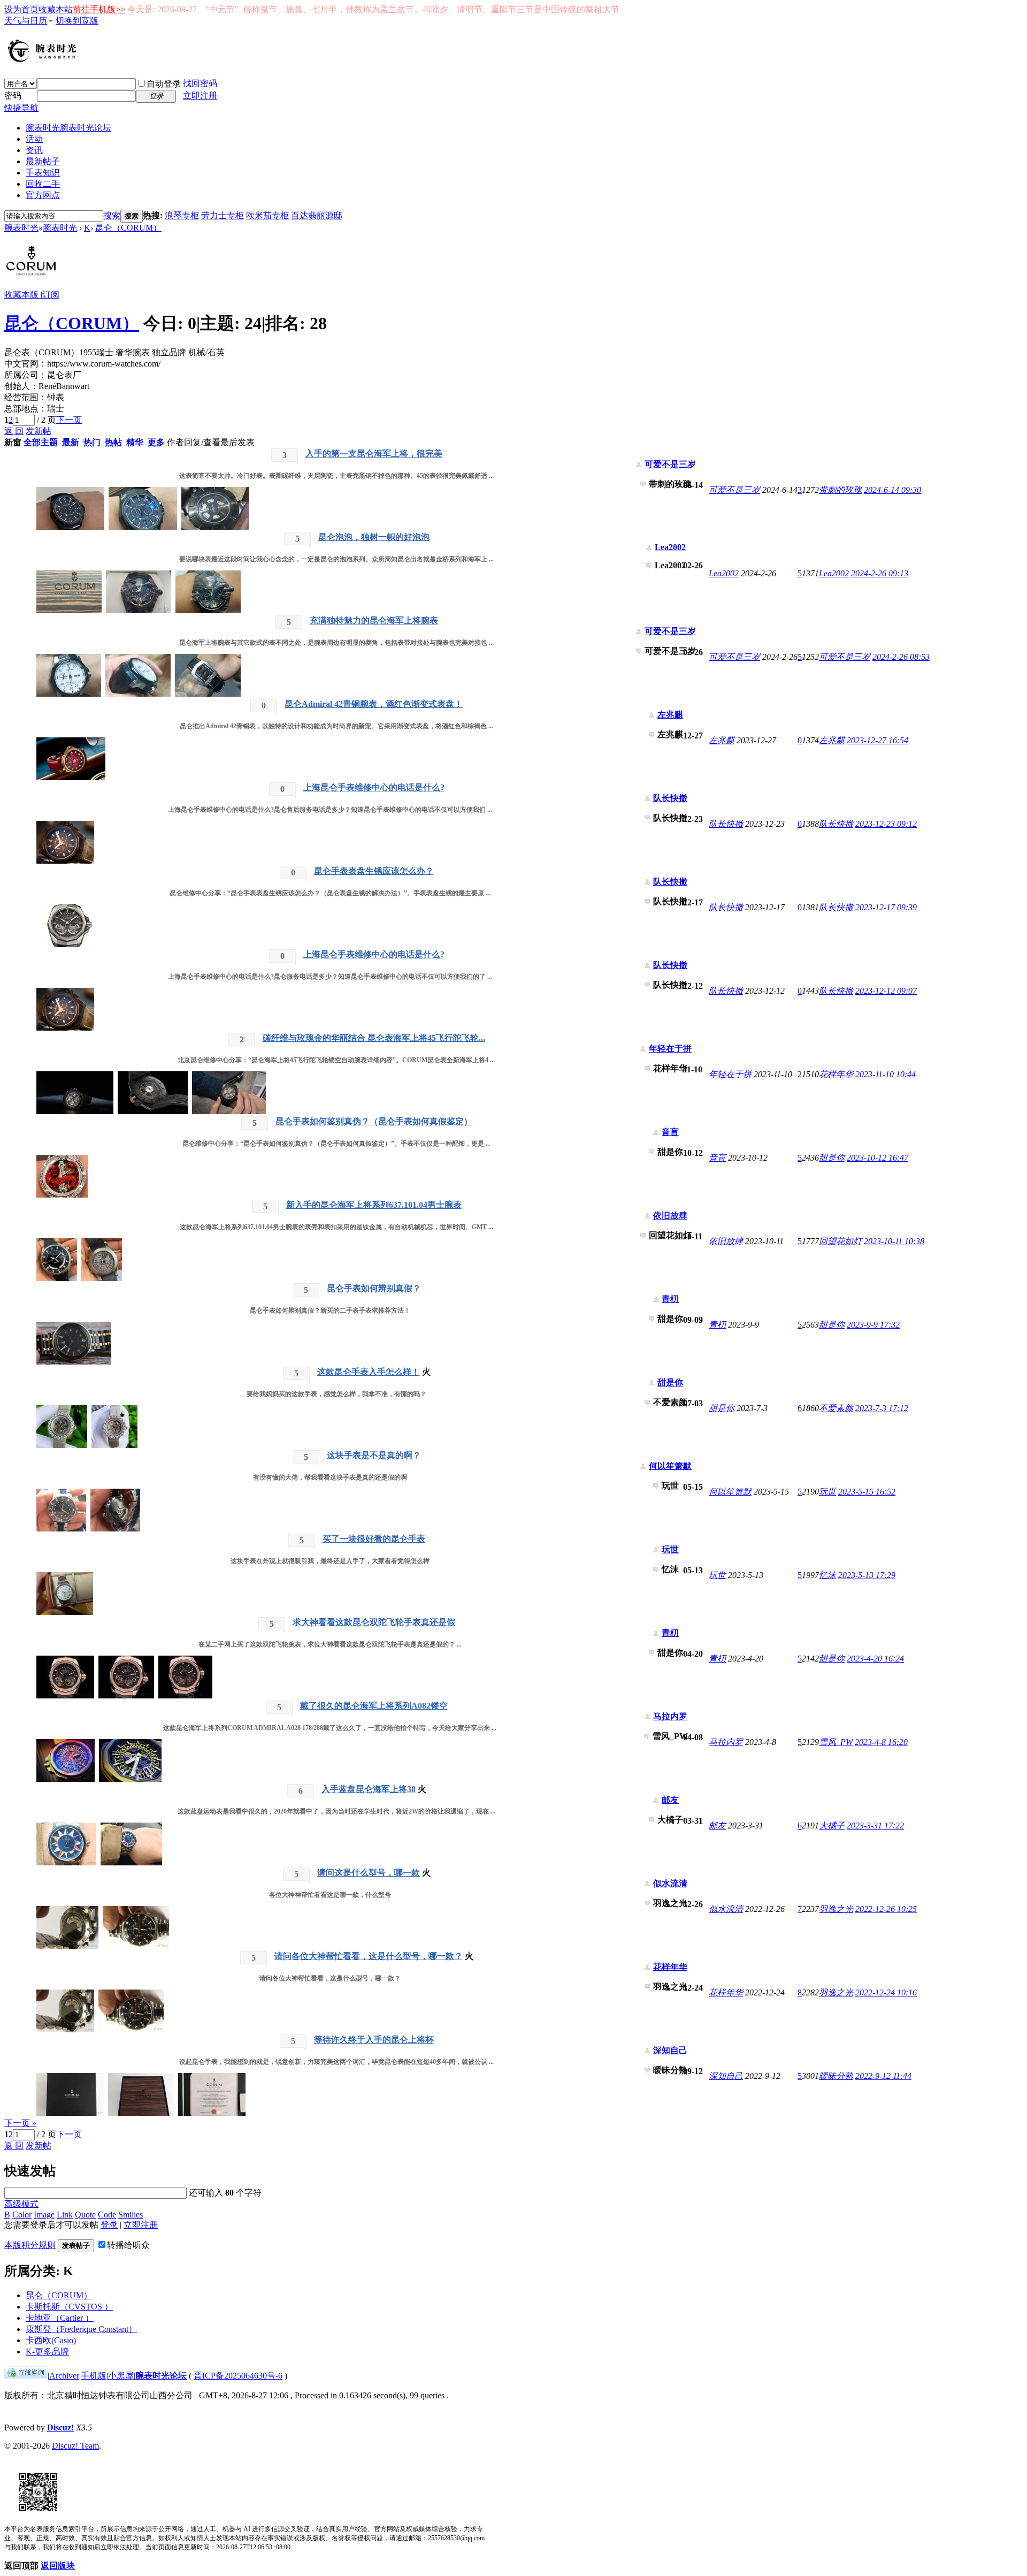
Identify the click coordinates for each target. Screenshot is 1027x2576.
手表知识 (43, 173)
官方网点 (43, 195)
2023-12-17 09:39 (886, 907)
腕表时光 (68, 128)
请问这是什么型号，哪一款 (369, 1873)
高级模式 (21, 2204)
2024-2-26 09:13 (880, 573)
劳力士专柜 (223, 215)
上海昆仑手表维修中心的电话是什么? (374, 787)
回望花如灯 (840, 1241)
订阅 (51, 295)
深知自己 (670, 2050)
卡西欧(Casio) (51, 2340)
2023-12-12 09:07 (886, 991)
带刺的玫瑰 (840, 490)
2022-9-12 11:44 (883, 2076)
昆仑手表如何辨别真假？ (374, 1288)
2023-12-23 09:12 (886, 824)
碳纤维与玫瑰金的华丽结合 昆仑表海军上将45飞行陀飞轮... (374, 1038)
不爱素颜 (836, 1408)
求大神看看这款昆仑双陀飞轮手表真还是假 (374, 1622)
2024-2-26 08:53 (901, 657)
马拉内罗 (670, 1716)
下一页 (69, 420)
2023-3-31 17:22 (875, 1826)
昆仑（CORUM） (128, 228)
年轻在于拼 (670, 1049)
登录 (109, 2225)
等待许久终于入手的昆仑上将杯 (374, 2040)
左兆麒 (670, 715)
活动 (34, 139)
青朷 (670, 1299)
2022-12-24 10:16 (886, 1992)
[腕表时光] (44, 60)
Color (22, 2215)
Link (65, 2215)
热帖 (113, 442)
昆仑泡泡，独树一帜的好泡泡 (374, 537)
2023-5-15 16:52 (867, 1492)
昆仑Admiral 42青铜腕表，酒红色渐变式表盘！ (374, 704)
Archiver (64, 2376)
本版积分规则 (30, 2245)
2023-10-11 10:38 (894, 1241)
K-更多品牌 (47, 2352)
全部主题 (41, 442)
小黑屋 (121, 2376)
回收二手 (43, 184)
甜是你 (832, 1158)
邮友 (670, 1800)
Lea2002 (670, 547)
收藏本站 (56, 9)
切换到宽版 (77, 21)
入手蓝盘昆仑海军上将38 (369, 1789)
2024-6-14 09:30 (892, 490)
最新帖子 (43, 161)
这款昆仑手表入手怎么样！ (369, 1372)
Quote (85, 2215)
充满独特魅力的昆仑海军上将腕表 (374, 620)
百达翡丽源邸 (317, 215)
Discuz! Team (75, 2446)
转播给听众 (128, 2245)
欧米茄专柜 (267, 215)
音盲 (670, 1132)
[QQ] (26, 2376)
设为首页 (21, 9)
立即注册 (200, 96)
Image (44, 2215)
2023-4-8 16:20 (881, 1742)
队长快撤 (670, 798)
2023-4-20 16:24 (875, 1659)
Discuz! (60, 2428)
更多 (156, 442)
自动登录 (164, 84)
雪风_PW (836, 1742)
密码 (13, 96)
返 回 (14, 431)
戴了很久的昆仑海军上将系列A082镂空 (374, 1706)
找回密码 (200, 83)
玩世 (827, 1492)
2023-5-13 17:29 (867, 1575)
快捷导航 (21, 108)
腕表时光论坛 (161, 2376)
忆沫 (827, 1575)
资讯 (34, 150)
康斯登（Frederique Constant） (81, 2329)
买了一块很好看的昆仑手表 (374, 1539)
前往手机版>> (99, 9)
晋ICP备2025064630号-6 (238, 2376)
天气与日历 (26, 21)
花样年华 (836, 1074)
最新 (71, 442)
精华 (135, 442)
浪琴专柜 (182, 215)
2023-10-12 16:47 (877, 1158)
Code (107, 2215)
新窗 (13, 442)
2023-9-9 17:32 (873, 1325)
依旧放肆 (670, 1215)
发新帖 (39, 431)
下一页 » (20, 2123)
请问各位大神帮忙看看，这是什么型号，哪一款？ (369, 1956)
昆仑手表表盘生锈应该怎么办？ (374, 871)
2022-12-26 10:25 (886, 1909)
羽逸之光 (836, 1909)
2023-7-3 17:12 (882, 1408)
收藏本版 (22, 295)
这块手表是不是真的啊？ (374, 1455)
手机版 (94, 2376)
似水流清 (670, 1883)
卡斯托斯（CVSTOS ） (69, 2307)
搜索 (112, 215)
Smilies (131, 2215)
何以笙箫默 (670, 1466)
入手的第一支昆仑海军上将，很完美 (374, 454)
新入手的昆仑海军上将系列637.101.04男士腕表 (374, 1205)
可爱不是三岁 (670, 464)
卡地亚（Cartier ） (60, 2318)
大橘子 (832, 1826)
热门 (92, 442)
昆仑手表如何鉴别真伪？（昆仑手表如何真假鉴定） (374, 1121)
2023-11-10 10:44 (886, 1074)
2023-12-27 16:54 (877, 740)
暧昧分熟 (836, 2076)
